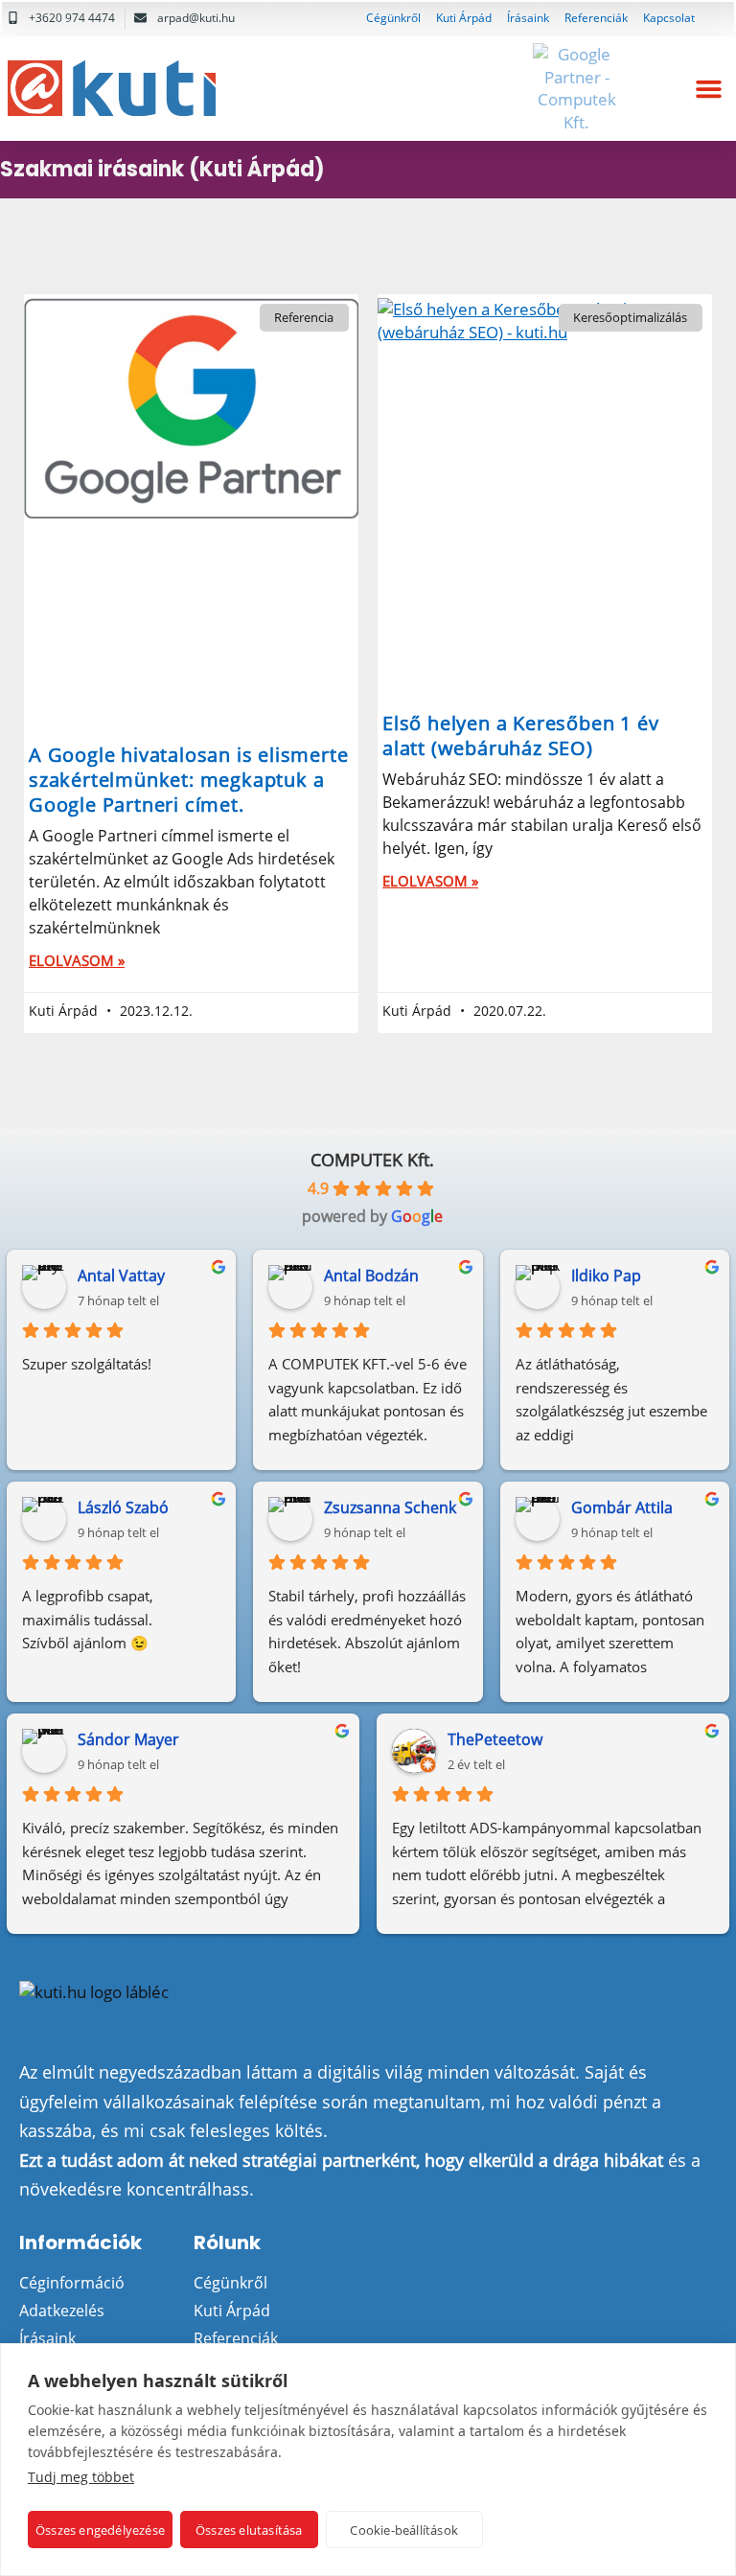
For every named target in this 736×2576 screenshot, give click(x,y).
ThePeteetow (495, 1739)
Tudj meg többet (81, 2477)
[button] (708, 89)
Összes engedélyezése (100, 2530)
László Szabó (123, 1507)
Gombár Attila (622, 1507)
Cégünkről (393, 18)
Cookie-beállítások (404, 2530)
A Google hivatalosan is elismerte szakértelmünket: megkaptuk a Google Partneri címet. (188, 780)
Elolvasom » (77, 960)
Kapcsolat (669, 18)
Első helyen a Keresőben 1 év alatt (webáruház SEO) (520, 736)
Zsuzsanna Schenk (390, 1507)
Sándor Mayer (128, 1739)
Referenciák (596, 18)
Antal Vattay (121, 1276)
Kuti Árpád (464, 18)
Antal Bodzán (371, 1276)
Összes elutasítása (249, 2530)
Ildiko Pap (606, 1276)
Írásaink (528, 18)
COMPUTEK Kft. (372, 1160)
